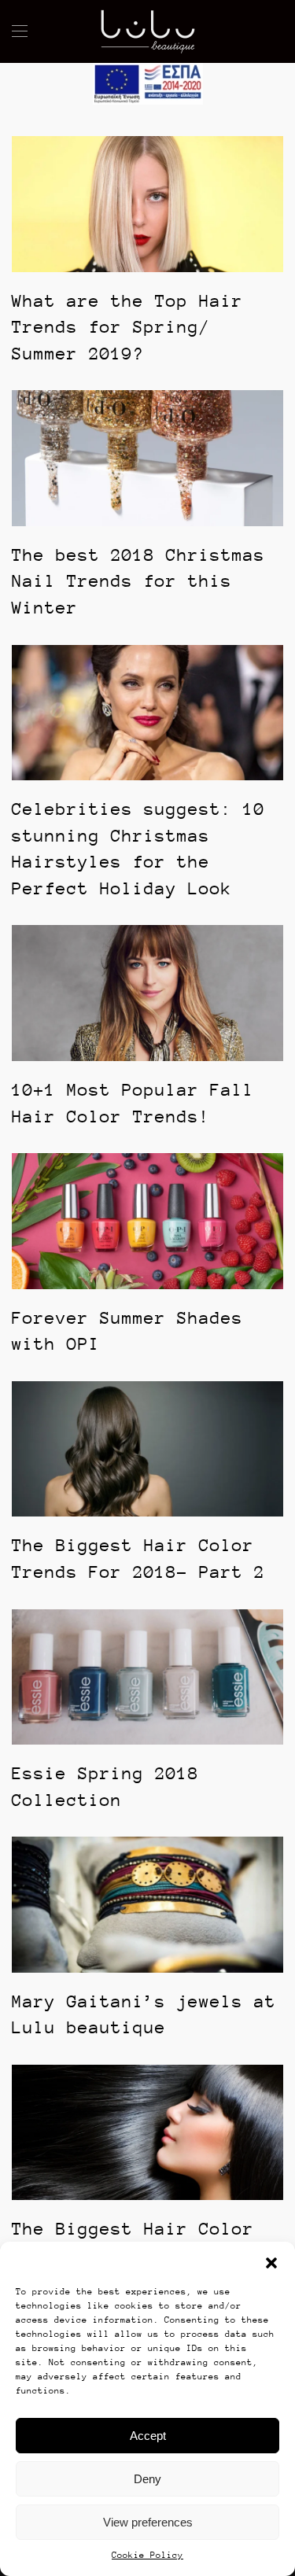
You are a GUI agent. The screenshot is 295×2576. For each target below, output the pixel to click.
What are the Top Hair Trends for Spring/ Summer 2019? (127, 327)
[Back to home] (148, 31)
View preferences (148, 2522)
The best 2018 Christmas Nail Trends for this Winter (138, 581)
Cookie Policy (147, 2555)
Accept (148, 2436)
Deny (147, 2479)
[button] (271, 2261)
